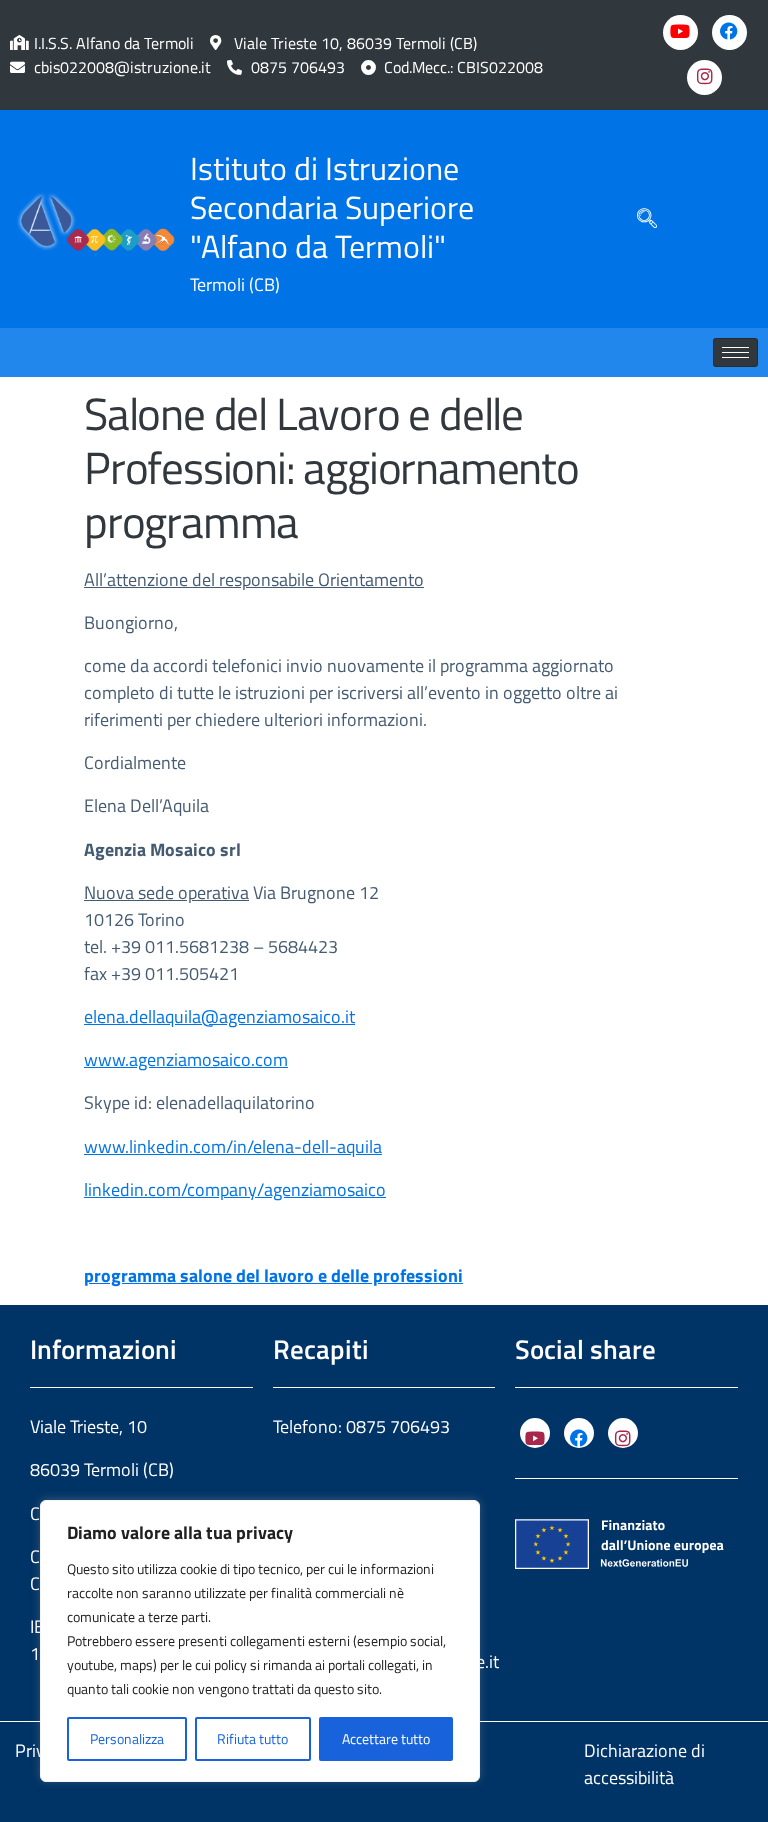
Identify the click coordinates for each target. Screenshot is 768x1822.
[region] (260, 1641)
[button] (647, 219)
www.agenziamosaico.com (186, 1059)
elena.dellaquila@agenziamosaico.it (219, 1016)
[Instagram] (704, 77)
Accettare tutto (386, 1738)
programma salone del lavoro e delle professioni (273, 1275)
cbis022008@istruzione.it (122, 67)
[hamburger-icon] (735, 352)
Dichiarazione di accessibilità (644, 1764)
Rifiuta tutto (252, 1738)
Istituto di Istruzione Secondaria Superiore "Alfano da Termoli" (332, 207)
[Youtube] (680, 32)
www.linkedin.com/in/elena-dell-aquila (233, 1146)
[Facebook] (729, 32)
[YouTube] (535, 1433)
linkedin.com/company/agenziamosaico (235, 1189)
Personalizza (127, 1738)
